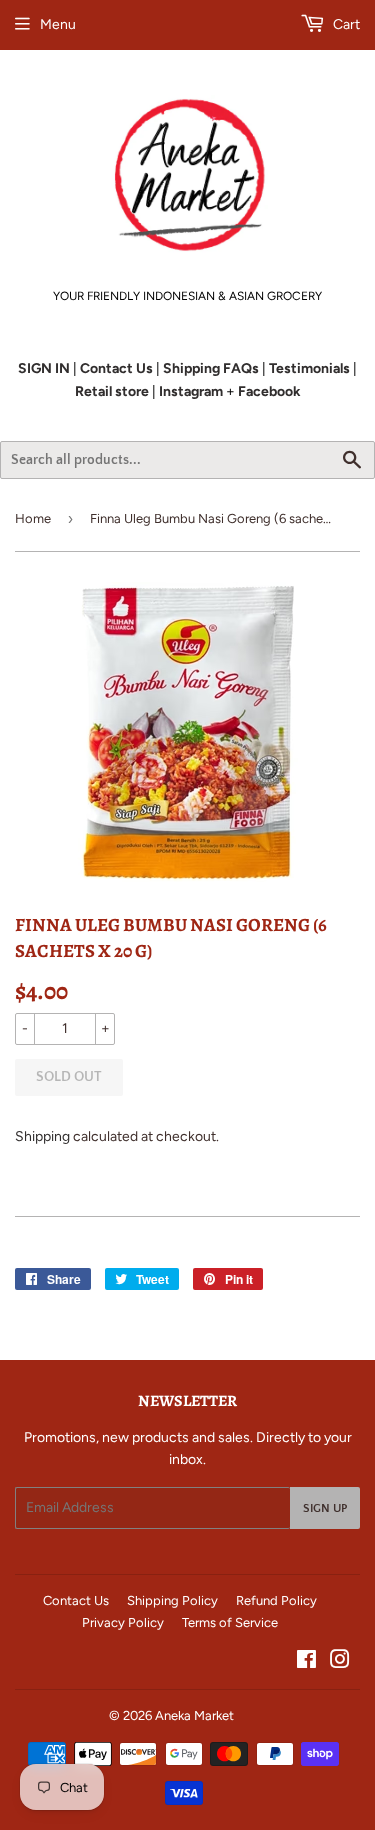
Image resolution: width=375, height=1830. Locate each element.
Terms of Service (230, 1622)
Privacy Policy (123, 1622)
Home (33, 518)
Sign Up (325, 1508)
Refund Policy (276, 1600)
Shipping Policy (172, 1600)
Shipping (42, 1136)
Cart (345, 24)
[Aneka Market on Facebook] (306, 1662)
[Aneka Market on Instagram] (340, 1662)
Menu (58, 24)
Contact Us (76, 1600)
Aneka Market (194, 1715)
